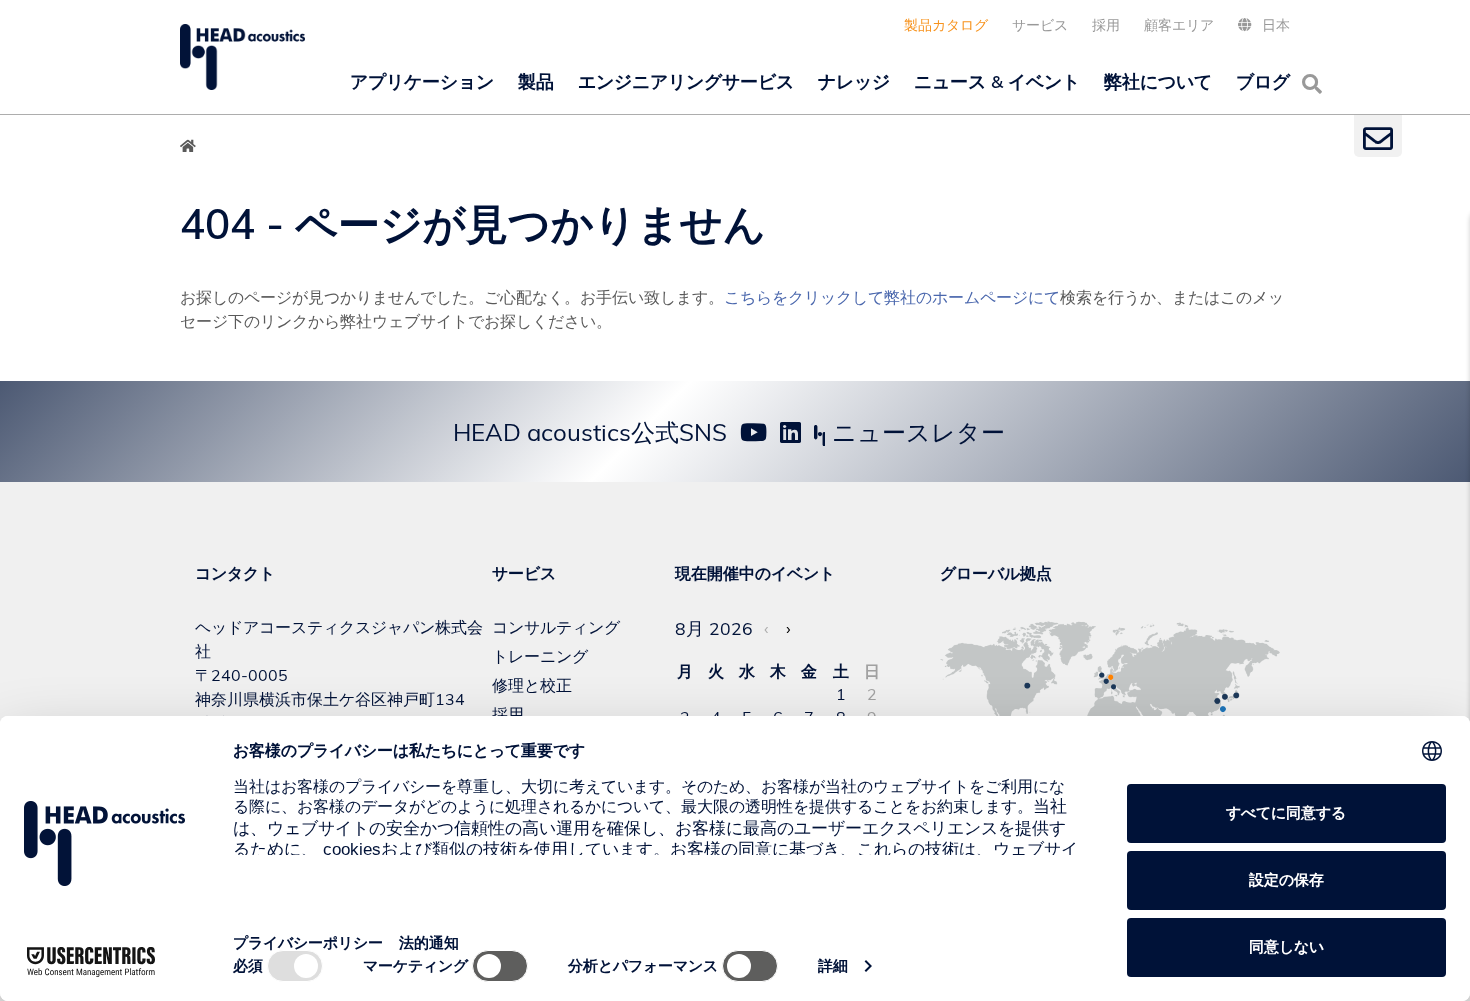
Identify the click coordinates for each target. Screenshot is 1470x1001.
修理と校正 (532, 685)
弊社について (1158, 81)
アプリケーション (422, 81)
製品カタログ (946, 25)
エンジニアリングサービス (686, 81)
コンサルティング (556, 627)
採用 (1106, 25)
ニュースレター (915, 432)
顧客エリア (1179, 25)
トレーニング (540, 656)
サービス (1040, 25)
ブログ (1263, 81)
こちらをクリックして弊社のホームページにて (892, 297)
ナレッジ (854, 81)
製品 (536, 81)
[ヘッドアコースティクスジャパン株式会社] (242, 57)
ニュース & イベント (997, 81)
